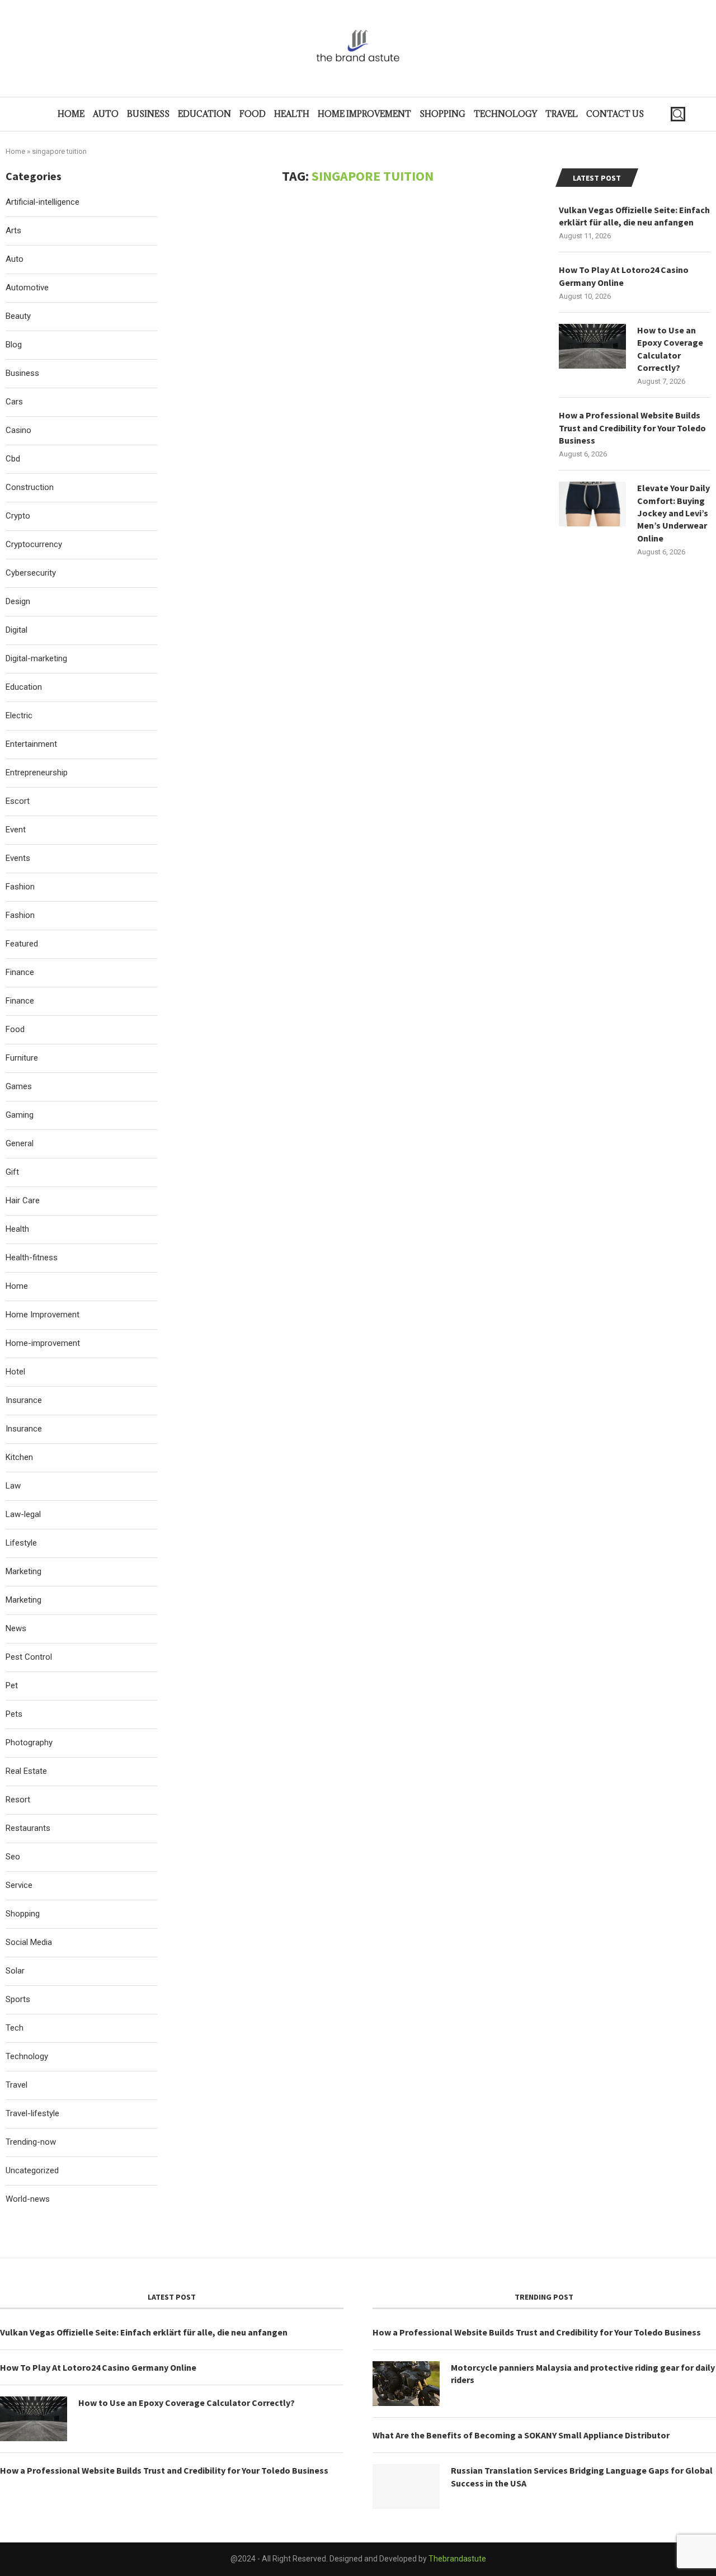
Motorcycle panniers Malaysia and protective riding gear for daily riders (583, 2374)
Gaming (20, 1115)
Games (19, 1086)
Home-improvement (43, 1343)
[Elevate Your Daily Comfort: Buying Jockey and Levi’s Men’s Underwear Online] (592, 504)
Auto (106, 114)
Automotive (27, 288)
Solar (15, 1971)
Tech (15, 2028)
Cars (14, 402)
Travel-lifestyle (32, 2113)
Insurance (24, 1400)
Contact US (615, 114)
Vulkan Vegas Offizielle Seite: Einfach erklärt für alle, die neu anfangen (634, 216)
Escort (18, 801)
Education (204, 114)
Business (148, 114)
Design (18, 601)
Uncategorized (32, 2170)
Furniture (22, 1058)
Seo (13, 1857)
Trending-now (31, 2142)
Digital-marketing (36, 658)
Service (19, 1885)
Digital (17, 630)
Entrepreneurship (37, 773)
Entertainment (31, 744)
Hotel (15, 1372)
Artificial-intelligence (43, 202)
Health (292, 114)
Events (18, 858)
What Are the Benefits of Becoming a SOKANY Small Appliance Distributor (521, 2435)
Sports (18, 1999)
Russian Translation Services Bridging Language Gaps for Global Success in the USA (582, 2476)
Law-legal (23, 1514)
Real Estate (26, 1771)
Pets (14, 1714)
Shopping (442, 114)
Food (253, 114)
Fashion (20, 887)
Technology (505, 114)
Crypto (18, 516)
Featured (22, 944)
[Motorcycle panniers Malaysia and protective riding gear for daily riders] (406, 2384)
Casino (18, 430)
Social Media (29, 1942)
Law (13, 1486)
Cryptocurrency (34, 544)
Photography (29, 1743)
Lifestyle (21, 1543)
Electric (19, 715)
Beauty (18, 316)
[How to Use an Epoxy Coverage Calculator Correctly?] (592, 346)
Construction (30, 487)
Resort (18, 1800)
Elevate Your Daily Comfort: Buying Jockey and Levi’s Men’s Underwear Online (673, 513)
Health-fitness (32, 1258)
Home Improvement (364, 114)
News (16, 1628)
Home (71, 114)
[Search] (678, 114)
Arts (13, 230)
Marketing (23, 1571)
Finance (20, 972)
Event (16, 830)
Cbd (13, 459)
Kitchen (19, 1457)
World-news (28, 2199)
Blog (14, 345)
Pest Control (29, 1657)
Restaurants (28, 1828)
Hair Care (23, 1200)
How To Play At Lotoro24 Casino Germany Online (624, 276)
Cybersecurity (31, 573)
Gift (12, 1172)
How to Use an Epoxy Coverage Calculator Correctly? (670, 349)
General (20, 1143)
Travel (562, 114)
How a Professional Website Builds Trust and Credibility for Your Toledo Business (632, 428)
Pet (12, 1685)
